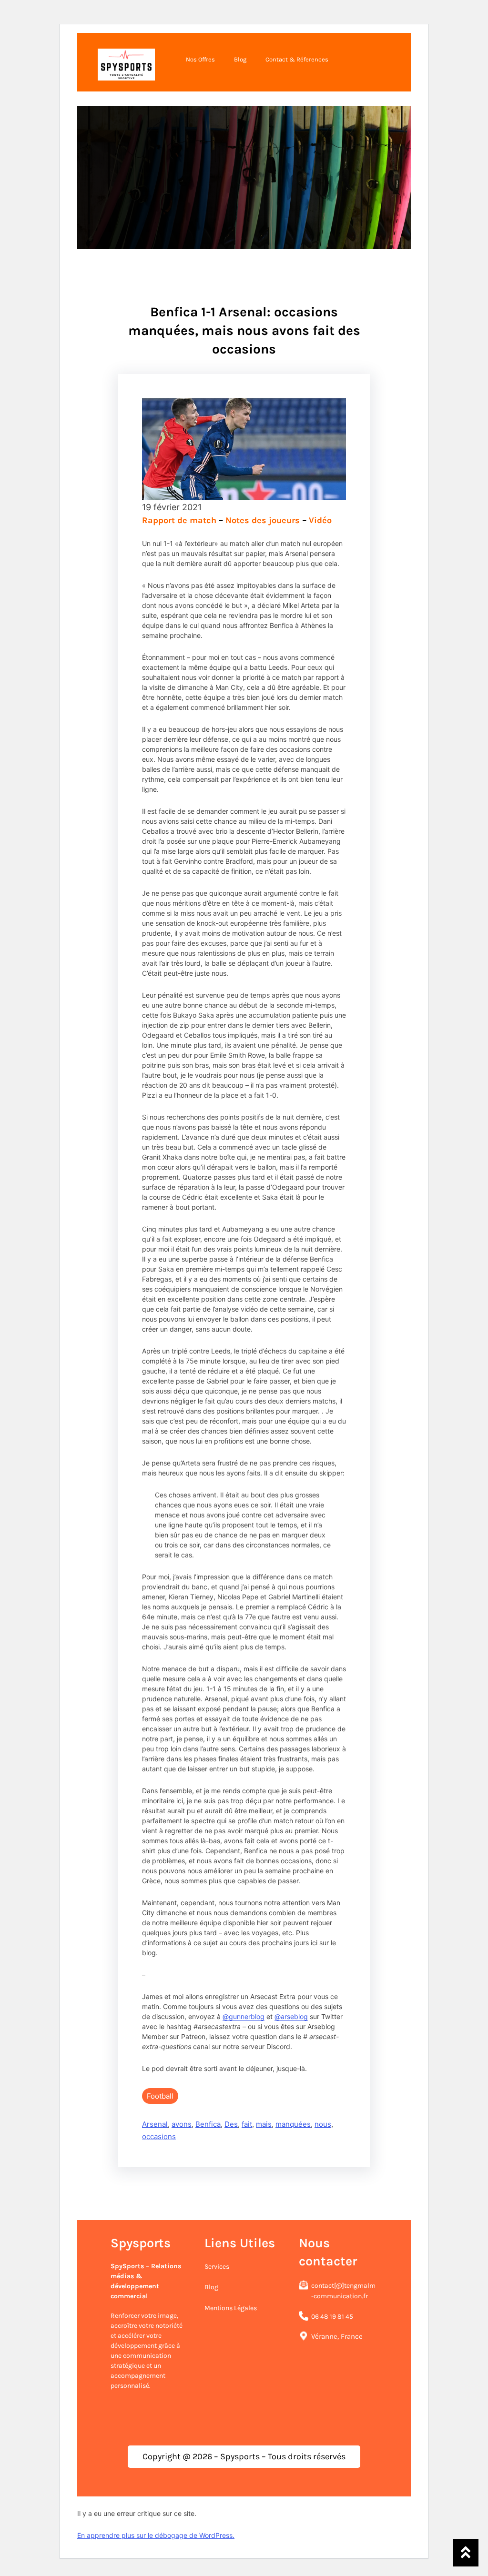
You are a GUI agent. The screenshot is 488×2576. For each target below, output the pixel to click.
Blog (211, 2287)
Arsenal (155, 2124)
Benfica (208, 2124)
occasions (159, 2137)
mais (264, 2124)
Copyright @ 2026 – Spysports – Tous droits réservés (244, 2456)
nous (323, 2124)
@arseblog (291, 2016)
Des (231, 2124)
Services (217, 2267)
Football (160, 2096)
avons (182, 2124)
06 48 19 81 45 (332, 2317)
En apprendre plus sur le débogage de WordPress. (156, 2535)
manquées (293, 2124)
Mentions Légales (231, 2308)
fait (247, 2124)
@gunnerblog (244, 2016)
